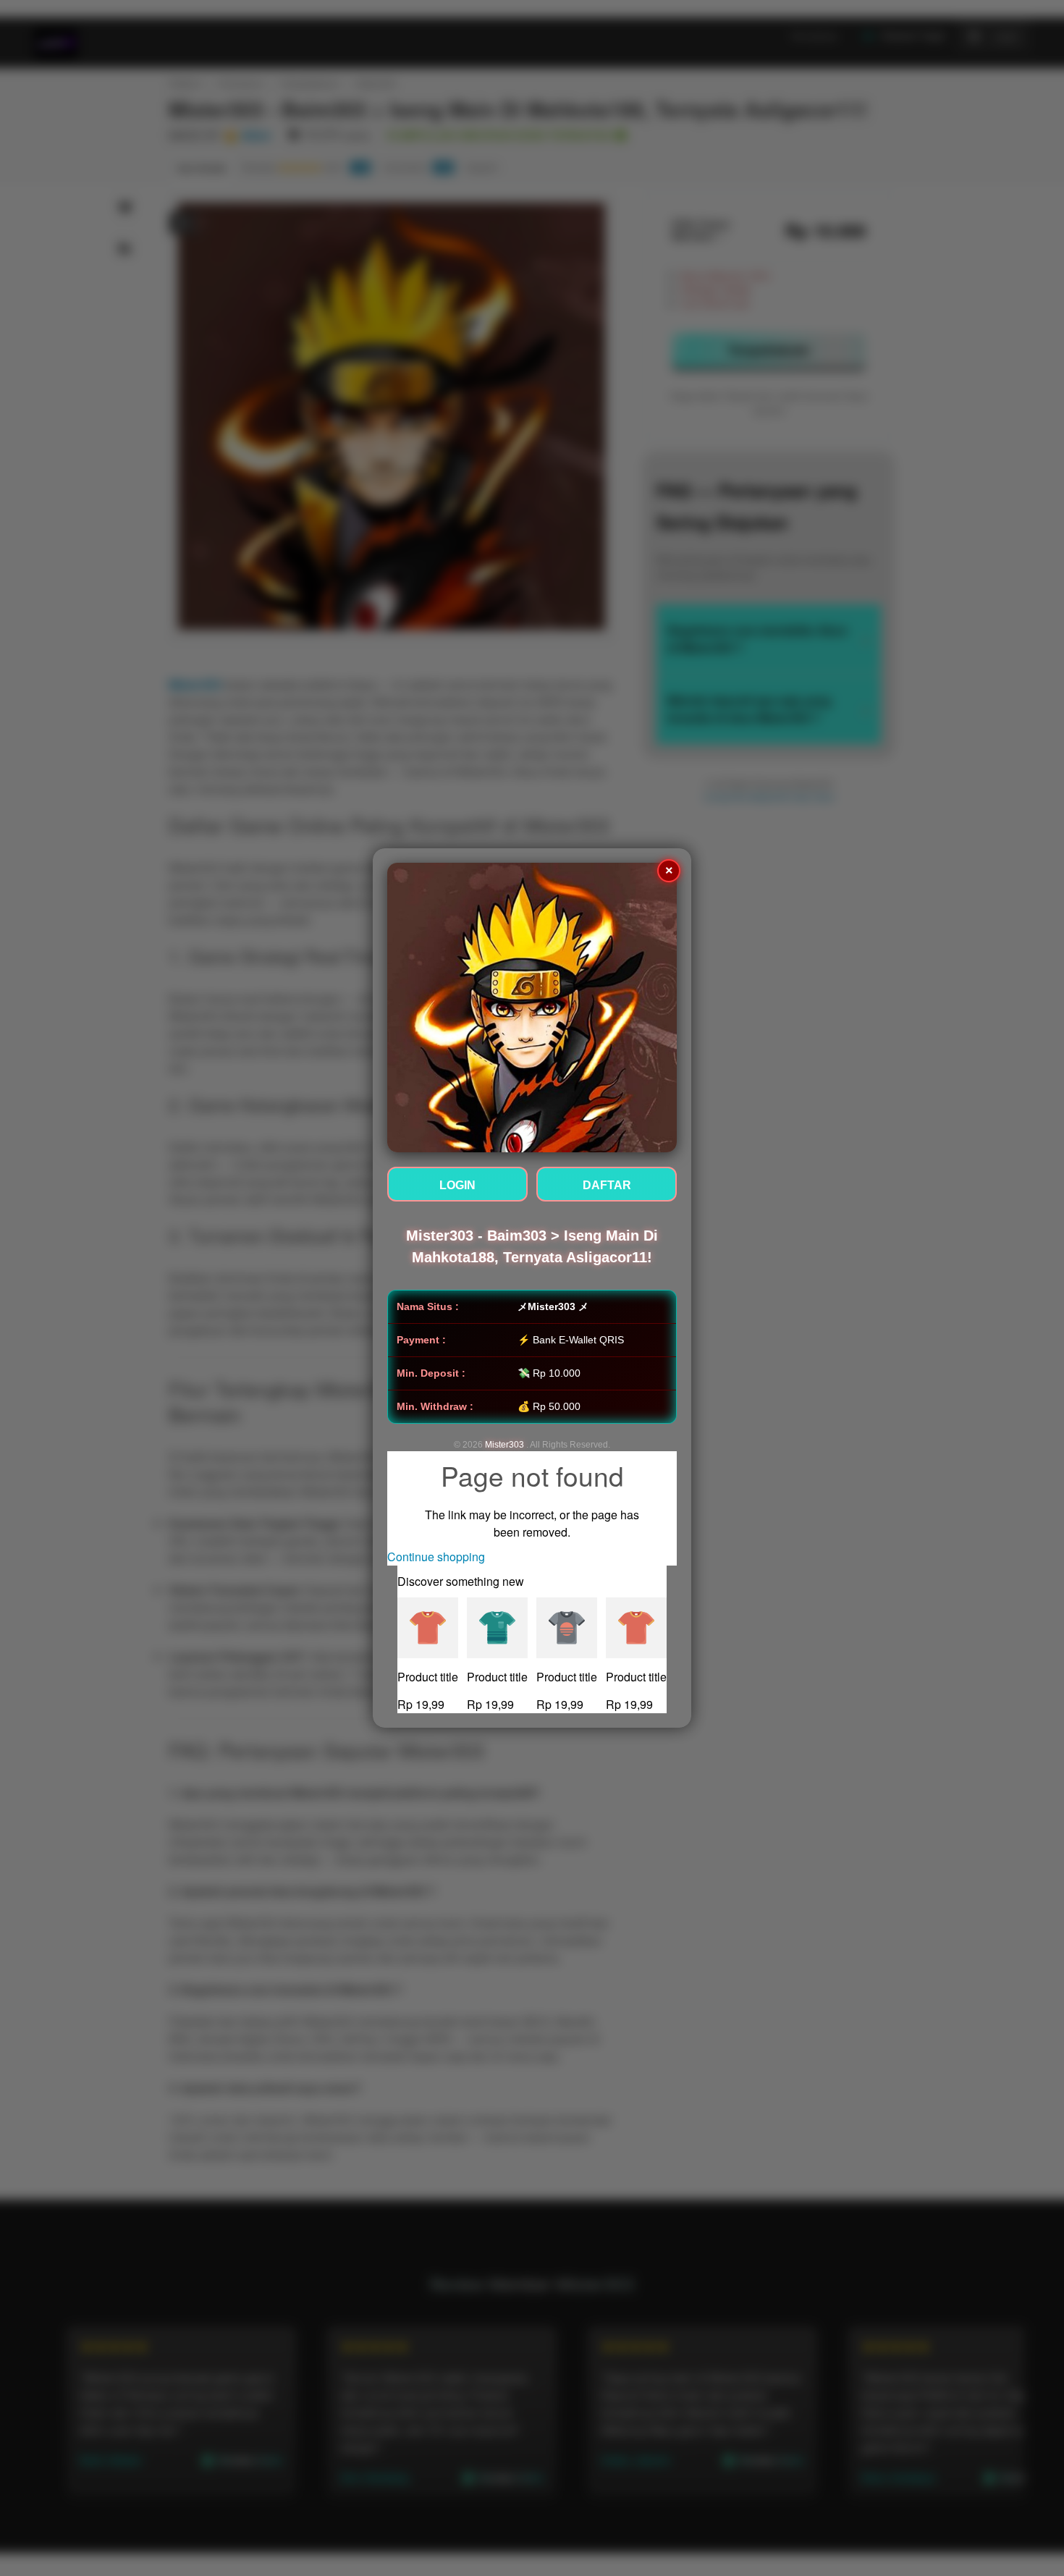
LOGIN (457, 1185)
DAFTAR (607, 1185)
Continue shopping (436, 1557)
